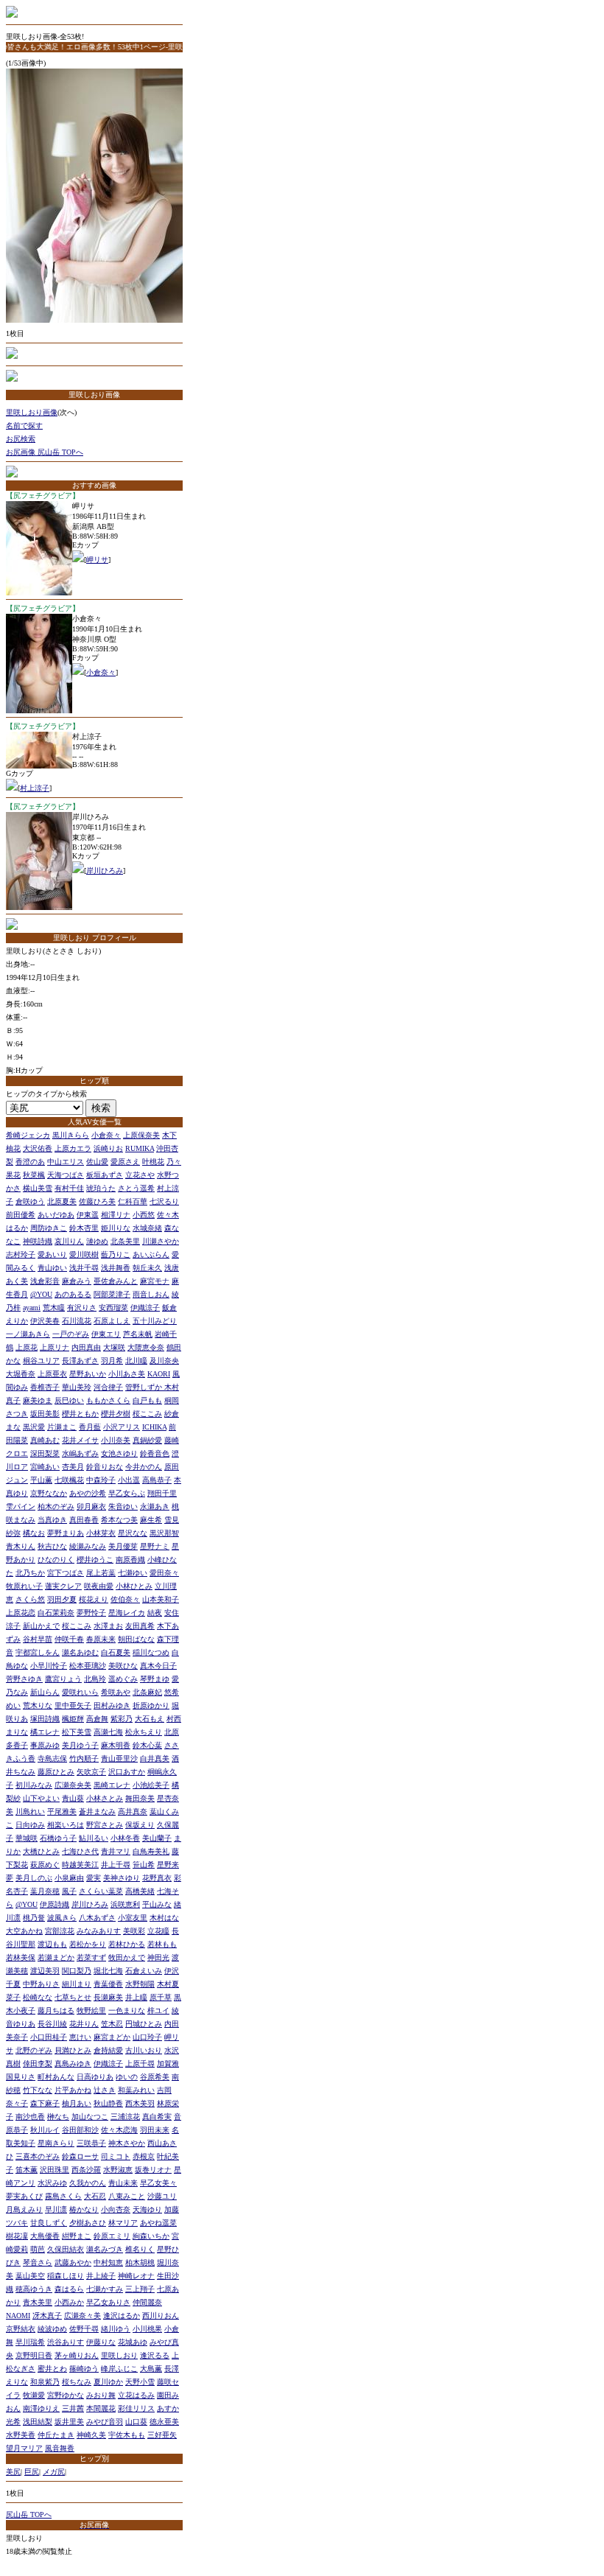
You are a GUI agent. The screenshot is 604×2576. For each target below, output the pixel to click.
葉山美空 (30, 2276)
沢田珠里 (55, 2170)
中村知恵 (108, 2262)
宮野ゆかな (66, 2395)
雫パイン (21, 1506)
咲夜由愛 (99, 1586)
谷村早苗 (38, 1639)
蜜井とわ (52, 2369)
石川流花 (77, 1321)
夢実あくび (24, 2196)
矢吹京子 (91, 1772)
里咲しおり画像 (32, 412)
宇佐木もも (127, 2435)
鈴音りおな (105, 1467)
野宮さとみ (105, 1825)
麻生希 (151, 1520)
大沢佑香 (38, 1148)
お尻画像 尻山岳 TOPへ (45, 452)
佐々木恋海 (119, 2130)
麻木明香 (116, 1745)
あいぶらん (151, 1254)
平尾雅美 (62, 1812)
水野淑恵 (118, 2170)
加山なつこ (90, 2117)
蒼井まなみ (97, 1812)
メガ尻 (54, 2472)
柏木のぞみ (56, 1506)
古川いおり (144, 2050)
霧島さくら (63, 2196)
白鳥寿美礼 (151, 1851)
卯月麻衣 (91, 1506)
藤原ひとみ (56, 1772)
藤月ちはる (56, 2010)
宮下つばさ (66, 1573)
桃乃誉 (34, 1918)
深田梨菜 (45, 1453)
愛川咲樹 (84, 1254)
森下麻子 (45, 2103)
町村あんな (56, 2077)
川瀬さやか (161, 1241)
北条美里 (125, 1241)
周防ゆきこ (49, 1228)
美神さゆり (122, 1878)
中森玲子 (101, 1480)
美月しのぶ (34, 1878)
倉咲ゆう (30, 1201)
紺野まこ (77, 2236)
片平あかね (73, 2090)
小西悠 (144, 1215)
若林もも (162, 1944)
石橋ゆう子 (58, 1838)
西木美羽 (140, 2103)
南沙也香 (30, 2117)
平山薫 (41, 1480)
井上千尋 (116, 1865)
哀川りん (69, 1241)
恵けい (80, 2037)
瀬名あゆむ (80, 1652)
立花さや (140, 1175)
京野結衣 (21, 2329)
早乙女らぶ (127, 1493)
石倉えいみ (144, 1971)
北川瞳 (136, 1361)
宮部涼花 (60, 1931)
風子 (69, 1891)
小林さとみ (105, 1798)
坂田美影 (45, 1414)
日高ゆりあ (95, 2077)
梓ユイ (158, 2010)
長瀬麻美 (108, 1997)
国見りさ (21, 2077)
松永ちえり (144, 1732)
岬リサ (97, 560)
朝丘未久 (147, 1268)
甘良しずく (49, 2223)
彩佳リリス (136, 2408)
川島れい (30, 1812)
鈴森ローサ (80, 2156)
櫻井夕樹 (116, 1414)
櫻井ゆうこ (95, 1560)
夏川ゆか (108, 2382)
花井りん (84, 2024)
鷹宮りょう (63, 1679)
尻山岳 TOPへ (29, 2514)
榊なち (58, 2117)
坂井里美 (69, 2422)
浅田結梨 (38, 2422)
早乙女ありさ (108, 2302)
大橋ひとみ (41, 1851)
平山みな (157, 1904)
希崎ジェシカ (28, 1135)
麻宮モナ (155, 1281)
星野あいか (88, 1374)
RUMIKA (140, 1148)
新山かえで (41, 1626)
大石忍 (95, 2196)
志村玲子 (21, 1254)
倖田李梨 (38, 2064)
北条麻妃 (147, 1692)
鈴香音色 (155, 1453)
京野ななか (49, 1493)
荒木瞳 (54, 1308)
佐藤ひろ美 (97, 1201)
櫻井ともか (80, 1414)
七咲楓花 (69, 1480)
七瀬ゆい (133, 1573)
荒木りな (38, 1705)
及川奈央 (164, 1361)
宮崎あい (45, 1467)
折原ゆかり (151, 1705)
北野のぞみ (34, 2050)
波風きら (62, 1918)
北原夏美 (62, 1201)
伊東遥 (88, 1215)
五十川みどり (155, 1321)
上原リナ (55, 1347)
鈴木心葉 (147, 1745)
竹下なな (38, 2090)
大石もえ (150, 1719)
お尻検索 (21, 439)
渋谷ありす (66, 2342)
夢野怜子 (91, 1613)
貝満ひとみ (73, 2050)
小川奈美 (116, 1440)
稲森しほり (66, 2276)
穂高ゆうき (34, 2289)
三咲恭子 (91, 2143)
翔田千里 (162, 1493)
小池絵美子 (151, 1785)
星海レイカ (127, 1613)
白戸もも (147, 1400)
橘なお (34, 1533)
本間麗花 (101, 2408)
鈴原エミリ (112, 2236)
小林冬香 (125, 1838)
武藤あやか (73, 2262)
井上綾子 (101, 2276)
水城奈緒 (147, 1228)
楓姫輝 (73, 1719)
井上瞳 (136, 1997)
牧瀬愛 (34, 2395)
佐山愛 (97, 1162)
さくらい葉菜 (101, 1891)
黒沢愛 (34, 1427)
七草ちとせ (73, 1997)
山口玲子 (147, 2037)
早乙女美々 (158, 2183)
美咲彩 (134, 1931)
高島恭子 (157, 1480)
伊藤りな (101, 2342)
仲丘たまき (56, 2435)
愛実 (94, 1878)
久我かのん (88, 2183)
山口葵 (136, 2422)
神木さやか (127, 2143)
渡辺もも (52, 1944)
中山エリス (66, 1162)
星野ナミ (155, 1546)
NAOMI (18, 2316)
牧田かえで (127, 1957)
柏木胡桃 (140, 2262)
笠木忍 (112, 2024)
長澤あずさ (80, 1361)
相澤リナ (116, 1215)
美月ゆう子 (80, 1745)
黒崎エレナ (112, 1785)
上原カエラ (73, 1148)
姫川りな (116, 1228)
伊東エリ (106, 1334)
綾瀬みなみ (88, 1546)
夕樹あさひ (88, 2223)
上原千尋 (140, 2064)
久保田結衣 (66, 2249)
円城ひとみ (144, 2024)
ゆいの (127, 2077)
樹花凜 (17, 2236)
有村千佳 (69, 1188)
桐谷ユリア (41, 1361)
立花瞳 (158, 1931)
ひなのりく (56, 1560)
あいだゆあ (56, 1215)
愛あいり (52, 1254)
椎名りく (140, 2249)
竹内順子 (84, 1758)
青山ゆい (52, 1268)
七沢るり (164, 1201)
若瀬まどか (56, 1957)
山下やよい (41, 1798)
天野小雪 (140, 2382)
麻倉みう (77, 1281)
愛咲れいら (80, 1692)
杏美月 (73, 1467)
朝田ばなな (136, 1639)
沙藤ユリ (162, 2196)
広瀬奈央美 (73, 1785)
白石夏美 (116, 1652)
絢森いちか (151, 2236)
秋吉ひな (52, 1546)
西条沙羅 (86, 2170)
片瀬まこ (62, 1427)
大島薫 (151, 2369)
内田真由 (86, 1347)
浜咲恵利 (125, 1904)
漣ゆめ (97, 1241)
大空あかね (24, 1931)
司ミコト (116, 2156)
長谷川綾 (52, 2024)
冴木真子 (47, 2316)
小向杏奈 (116, 2209)
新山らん (45, 1692)
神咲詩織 (38, 1241)
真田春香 (84, 1520)
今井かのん (144, 1467)
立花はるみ (136, 2395)
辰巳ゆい (69, 1400)
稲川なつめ (151, 1652)
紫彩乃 (122, 1719)
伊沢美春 (45, 1321)
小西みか (69, 2302)
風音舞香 (60, 2448)
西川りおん (161, 2316)
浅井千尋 (84, 1268)
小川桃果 (147, 2329)
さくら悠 (30, 1599)
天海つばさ (66, 1175)
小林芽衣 (101, 1533)
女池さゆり (119, 1453)
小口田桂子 (49, 2037)
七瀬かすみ (105, 2289)
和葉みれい (136, 2090)
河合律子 (108, 1387)
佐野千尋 (84, 2329)
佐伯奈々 (125, 1599)
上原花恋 (21, 1613)
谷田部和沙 (80, 2130)
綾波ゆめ (52, 2329)
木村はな (164, 1918)
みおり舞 (101, 2395)
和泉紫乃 (45, 2382)
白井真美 (155, 1758)
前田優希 (21, 1215)
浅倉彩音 (45, 1281)
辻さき (105, 2090)
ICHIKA (154, 1427)
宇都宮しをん (38, 1652)
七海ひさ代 (80, 1851)
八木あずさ (97, 1918)
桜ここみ (147, 1414)
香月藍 (90, 1427)
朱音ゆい (123, 1506)
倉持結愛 (108, 2050)
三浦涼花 (125, 2117)
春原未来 (101, 1639)
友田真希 (140, 1626)
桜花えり (94, 1599)
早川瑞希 (30, 2342)
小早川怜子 (49, 1666)
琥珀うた (101, 1188)
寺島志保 (52, 1758)
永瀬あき (155, 1506)
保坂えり (140, 1825)
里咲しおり (119, 2355)
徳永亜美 (164, 2422)
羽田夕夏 (62, 1599)
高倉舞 (97, 1719)
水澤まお (108, 1626)
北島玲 (95, 1679)
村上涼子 (35, 788)
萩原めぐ (45, 1865)
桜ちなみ (77, 2382)
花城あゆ (133, 2342)
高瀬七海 (108, 1732)
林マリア (123, 2223)
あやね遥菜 (158, 2223)
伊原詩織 (55, 1904)
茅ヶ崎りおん (77, 2355)
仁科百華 (133, 1201)
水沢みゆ (52, 2183)
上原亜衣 (52, 1374)
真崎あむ (45, 1440)
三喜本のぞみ (38, 2156)
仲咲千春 (69, 1639)
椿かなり (84, 2209)
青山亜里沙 (119, 1758)
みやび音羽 (105, 2422)
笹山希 (144, 1865)
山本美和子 (161, 1599)
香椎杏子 (45, 1387)
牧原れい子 (24, 1586)
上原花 (27, 1347)
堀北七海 (108, 1971)
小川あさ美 (127, 1374)
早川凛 (56, 2209)
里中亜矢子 (73, 1705)
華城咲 (27, 1838)
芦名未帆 (138, 1334)
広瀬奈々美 (82, 2316)
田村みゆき (112, 1705)
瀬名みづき (105, 2249)
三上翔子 (140, 2289)
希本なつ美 (119, 1520)
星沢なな (133, 1533)
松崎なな (38, 1997)
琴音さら (38, 2262)
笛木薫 (27, 2170)
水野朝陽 (140, 1984)
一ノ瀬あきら (28, 1334)
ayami (32, 1308)
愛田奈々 (164, 1573)
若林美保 (21, 1957)
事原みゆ (45, 1745)
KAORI (159, 1374)
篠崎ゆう (84, 2369)
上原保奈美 (141, 1135)
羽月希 (112, 1361)
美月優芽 (123, 1546)
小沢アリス (122, 1427)
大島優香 (45, 2236)
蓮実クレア (63, 1586)
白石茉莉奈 (56, 1613)
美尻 (13, 2472)
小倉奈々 (101, 672)
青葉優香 (108, 1984)
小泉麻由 (69, 1878)
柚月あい (77, 2103)
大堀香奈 (21, 1374)
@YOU (41, 1294)
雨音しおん (151, 1294)
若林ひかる (127, 1944)
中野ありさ (41, 1984)
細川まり (77, 1984)
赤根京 (144, 2156)
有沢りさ (82, 1308)
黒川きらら (71, 1135)
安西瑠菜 (113, 1308)
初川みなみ (34, 1785)
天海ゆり (147, 2209)
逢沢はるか (122, 2316)
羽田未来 (155, 2130)
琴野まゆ (155, 1679)
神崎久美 (91, 2435)
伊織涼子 (145, 1308)
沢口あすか (127, 1772)
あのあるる (73, 1294)
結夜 (155, 1613)
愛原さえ (125, 1162)
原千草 (161, 1997)
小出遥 (129, 1480)
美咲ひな (123, 1666)
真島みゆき (73, 2064)
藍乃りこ (116, 1254)
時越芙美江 (80, 1865)
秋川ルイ (45, 2130)
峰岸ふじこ (119, 2369)
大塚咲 (114, 1347)
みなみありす (99, 1931)
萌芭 (38, 2249)
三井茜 (73, 2408)
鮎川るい (94, 1838)
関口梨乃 (77, 1971)
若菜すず (91, 1957)
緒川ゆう (116, 2329)
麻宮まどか (112, 2037)
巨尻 (32, 2472)
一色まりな (127, 2010)
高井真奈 (133, 1812)
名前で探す (24, 426)
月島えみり (24, 2209)
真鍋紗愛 (147, 1440)
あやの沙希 (88, 1493)
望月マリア (24, 2448)
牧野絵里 (91, 2010)
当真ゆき (52, 1520)
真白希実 (157, 2117)
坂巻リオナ (153, 2170)
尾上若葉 (101, 1573)
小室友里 (133, 1918)
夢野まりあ (66, 1533)
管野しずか (145, 1387)
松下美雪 (77, 1732)
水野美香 (21, 2435)
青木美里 (38, 2302)
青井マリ (116, 1851)
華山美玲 (77, 1387)
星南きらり (56, 2143)
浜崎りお (108, 1148)
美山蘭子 (157, 1838)
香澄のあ (30, 1162)
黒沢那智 (164, 1533)
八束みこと (127, 2196)
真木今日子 (158, 1666)
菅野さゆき (24, 1679)
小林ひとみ (134, 1586)
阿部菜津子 (112, 1294)
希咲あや (116, 1692)
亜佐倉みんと (116, 1281)
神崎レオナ (136, 2276)
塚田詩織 (45, 1719)
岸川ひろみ (105, 871)
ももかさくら (108, 1400)
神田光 (158, 1957)
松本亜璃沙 (88, 1666)
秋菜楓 (34, 1175)
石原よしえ (112, 1321)
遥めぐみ (123, 1679)
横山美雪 (38, 1188)
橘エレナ (45, 1732)
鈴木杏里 (84, 1228)
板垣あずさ (105, 1175)
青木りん (21, 1546)
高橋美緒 (140, 1891)
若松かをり (88, 1944)
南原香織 (130, 1560)
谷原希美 (155, 2077)
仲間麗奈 (147, 2302)
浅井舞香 (116, 1268)
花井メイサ (80, 1440)
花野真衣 (157, 1878)
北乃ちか (30, 1573)
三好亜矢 (162, 2435)
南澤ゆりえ (41, 2408)
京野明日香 (34, 2355)
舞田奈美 (140, 1798)
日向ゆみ (30, 1825)
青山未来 (123, 2183)
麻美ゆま (38, 1400)
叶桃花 (153, 1162)
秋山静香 (108, 2103)
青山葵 (73, 1798)
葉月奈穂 (45, 1891)
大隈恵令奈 (146, 1347)
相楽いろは (66, 1825)
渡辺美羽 (45, 1971)
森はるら (69, 2289)
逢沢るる (155, 2355)
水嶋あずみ (80, 1453)
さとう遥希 (136, 1188)
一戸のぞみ (71, 1334)
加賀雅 (168, 2064)
